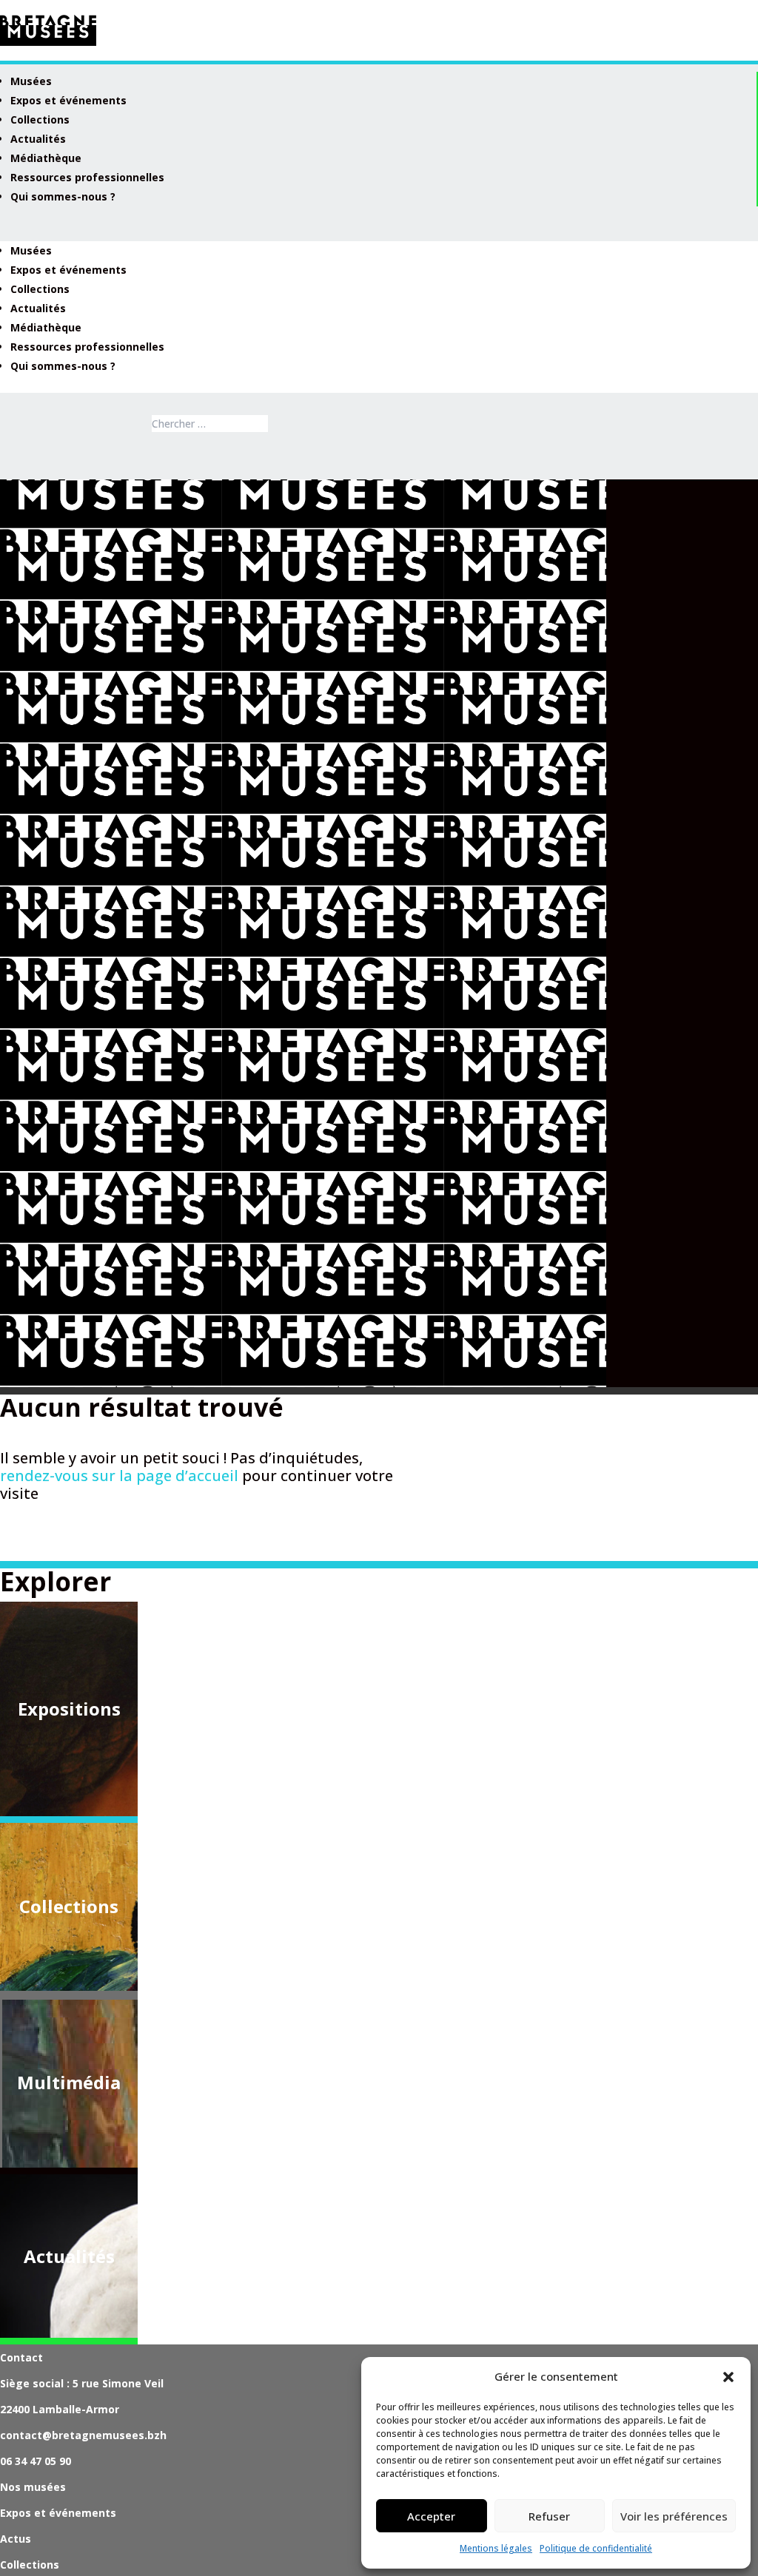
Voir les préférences (674, 2516)
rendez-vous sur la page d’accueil (119, 1476)
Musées (31, 81)
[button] (728, 2377)
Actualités (38, 139)
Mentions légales (496, 2548)
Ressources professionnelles (87, 177)
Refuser (549, 2516)
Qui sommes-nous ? (63, 196)
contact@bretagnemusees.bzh (83, 2435)
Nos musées (33, 2487)
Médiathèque (46, 158)
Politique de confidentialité (596, 2548)
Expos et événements (68, 100)
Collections (40, 119)
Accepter (431, 2516)
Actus (16, 2539)
